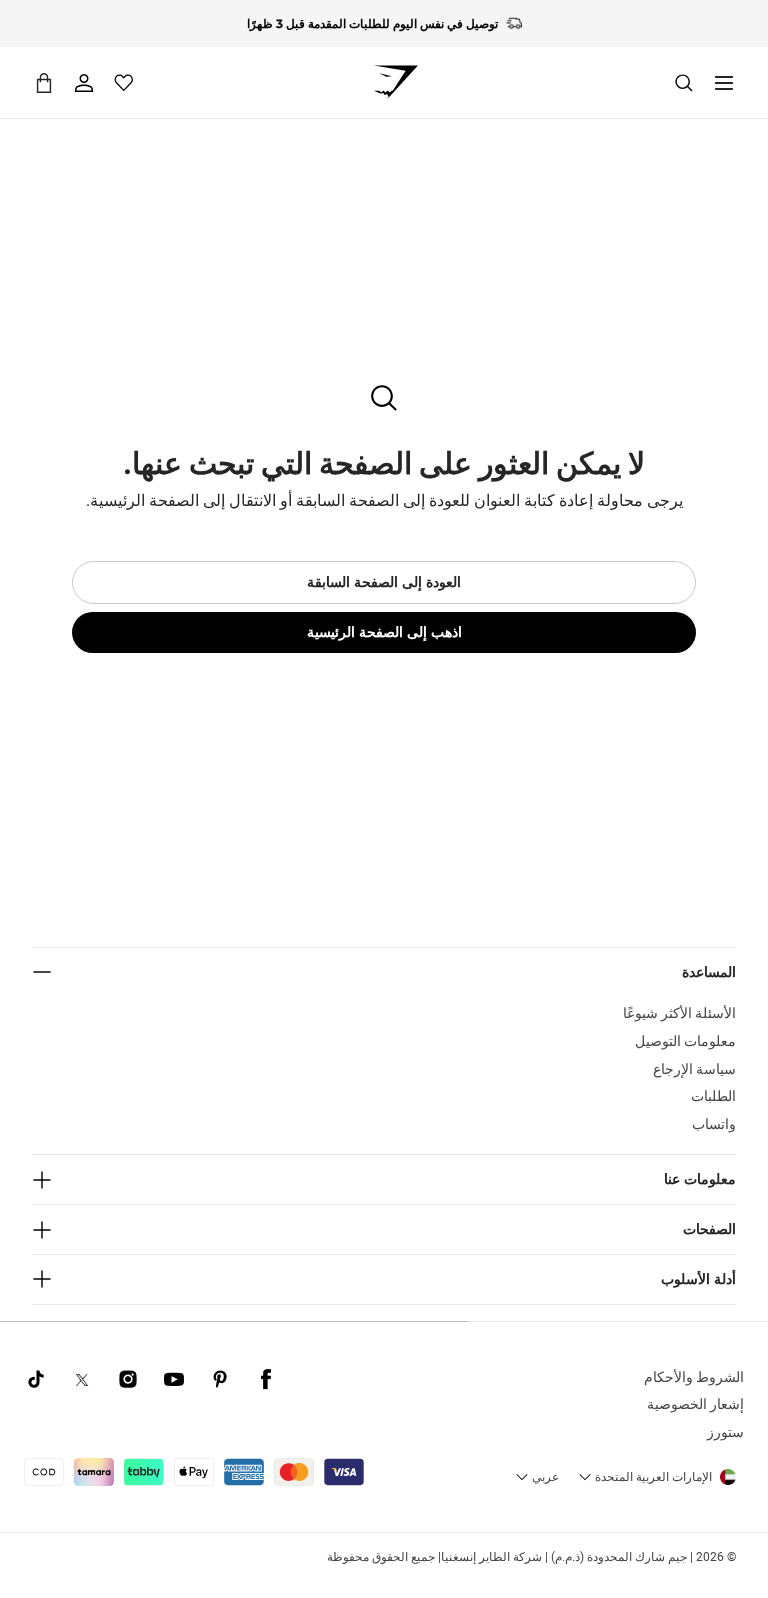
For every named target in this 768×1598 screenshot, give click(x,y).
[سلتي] (44, 82)
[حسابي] (84, 83)
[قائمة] (724, 83)
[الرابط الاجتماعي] (266, 1380)
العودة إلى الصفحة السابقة (384, 582)
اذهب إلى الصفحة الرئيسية (384, 632)
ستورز (725, 1432)
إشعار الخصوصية (695, 1404)
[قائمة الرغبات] (124, 83)
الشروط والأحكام (694, 1377)
